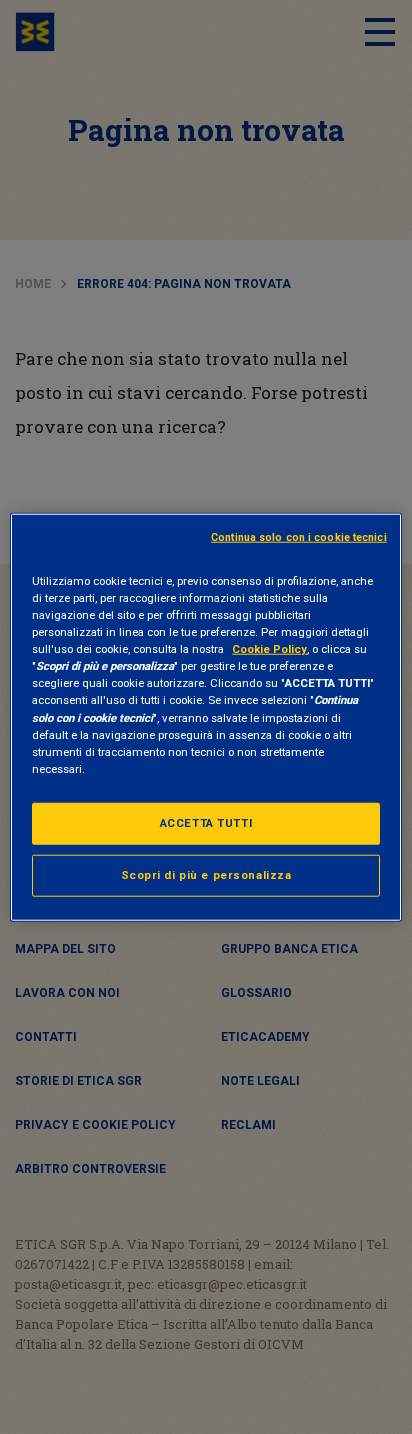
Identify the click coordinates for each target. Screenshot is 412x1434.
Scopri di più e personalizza (206, 874)
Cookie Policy (269, 649)
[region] (205, 717)
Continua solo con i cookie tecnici (299, 537)
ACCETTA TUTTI (206, 822)
